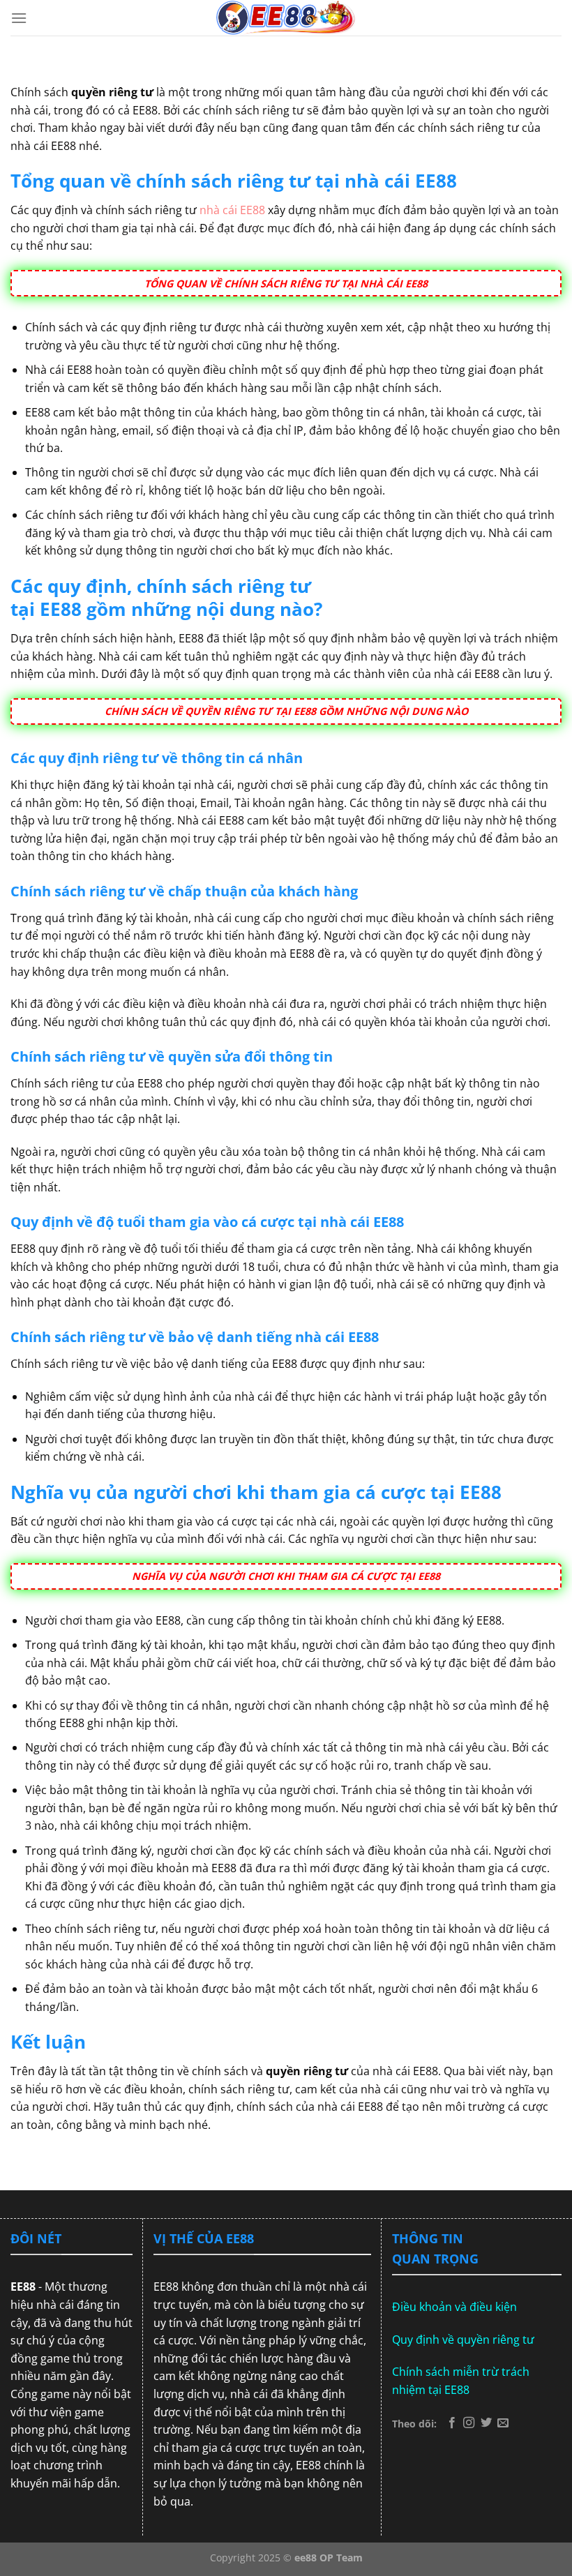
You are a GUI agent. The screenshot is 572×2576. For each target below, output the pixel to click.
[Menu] (19, 18)
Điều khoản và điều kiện (454, 2307)
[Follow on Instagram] (469, 2423)
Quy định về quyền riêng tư (463, 2340)
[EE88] (286, 18)
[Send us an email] (503, 2423)
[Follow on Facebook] (452, 2423)
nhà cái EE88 (232, 210)
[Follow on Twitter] (486, 2423)
